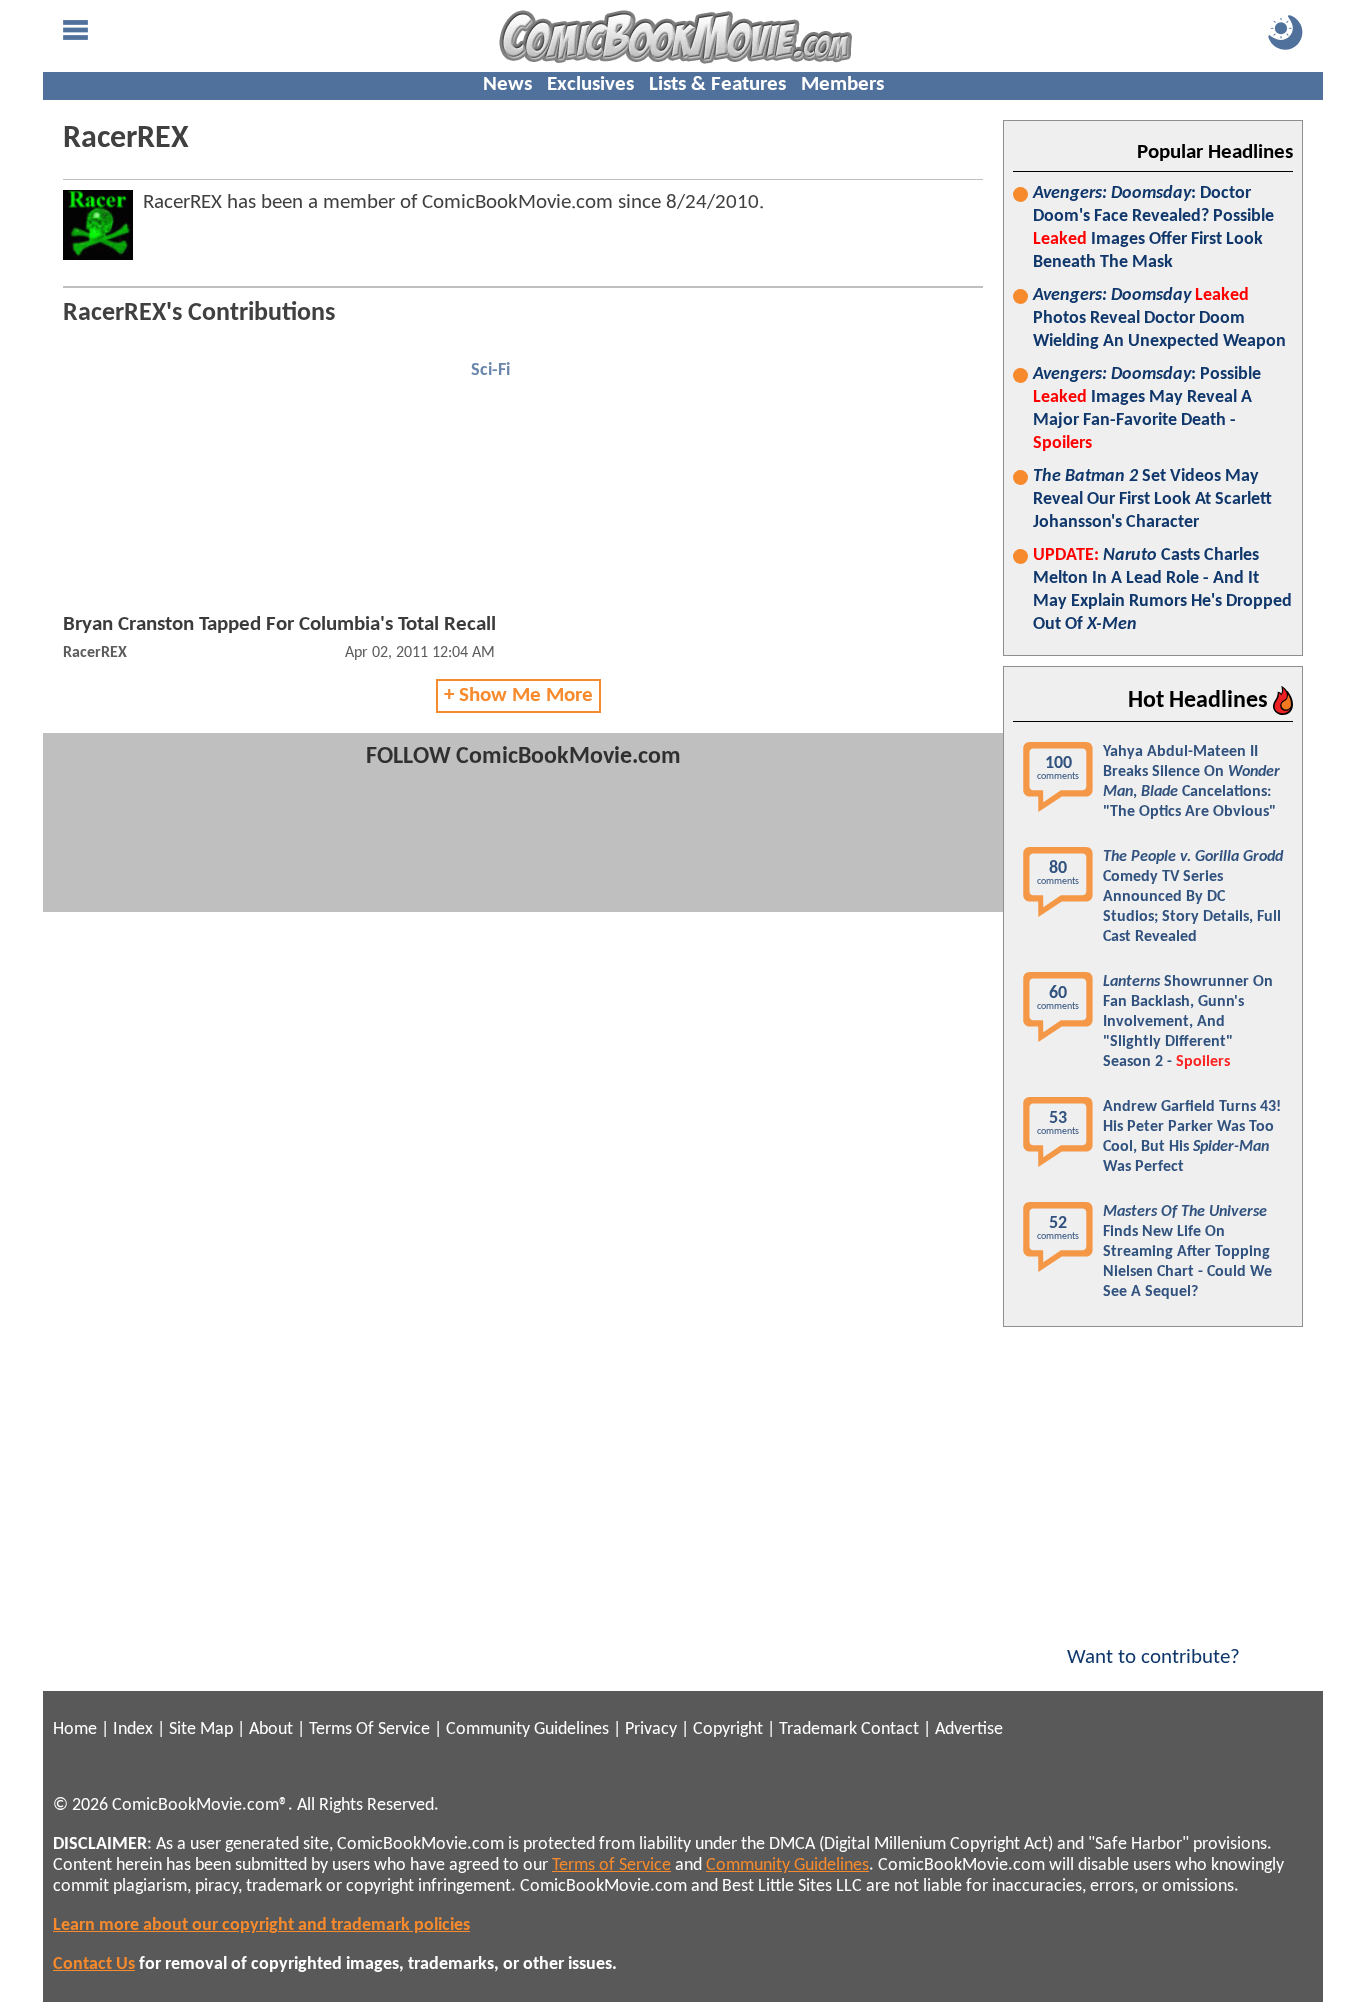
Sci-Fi (490, 370)
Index (133, 1729)
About (271, 1729)
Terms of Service (611, 1865)
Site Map (201, 1729)
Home (75, 1729)
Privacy (651, 1729)
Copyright (728, 1729)
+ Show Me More (518, 695)
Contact (890, 1729)
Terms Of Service (369, 1729)
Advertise (969, 1729)
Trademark (818, 1729)
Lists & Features (717, 84)
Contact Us (94, 1964)
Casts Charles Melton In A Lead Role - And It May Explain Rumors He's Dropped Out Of (1162, 590)
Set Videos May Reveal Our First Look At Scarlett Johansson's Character (1152, 499)
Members (842, 84)
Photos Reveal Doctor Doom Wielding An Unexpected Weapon (1159, 318)
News (507, 84)
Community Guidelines (527, 1729)
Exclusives (590, 84)
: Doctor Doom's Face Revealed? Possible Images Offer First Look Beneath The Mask (1153, 228)
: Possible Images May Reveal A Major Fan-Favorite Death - (1147, 409)
